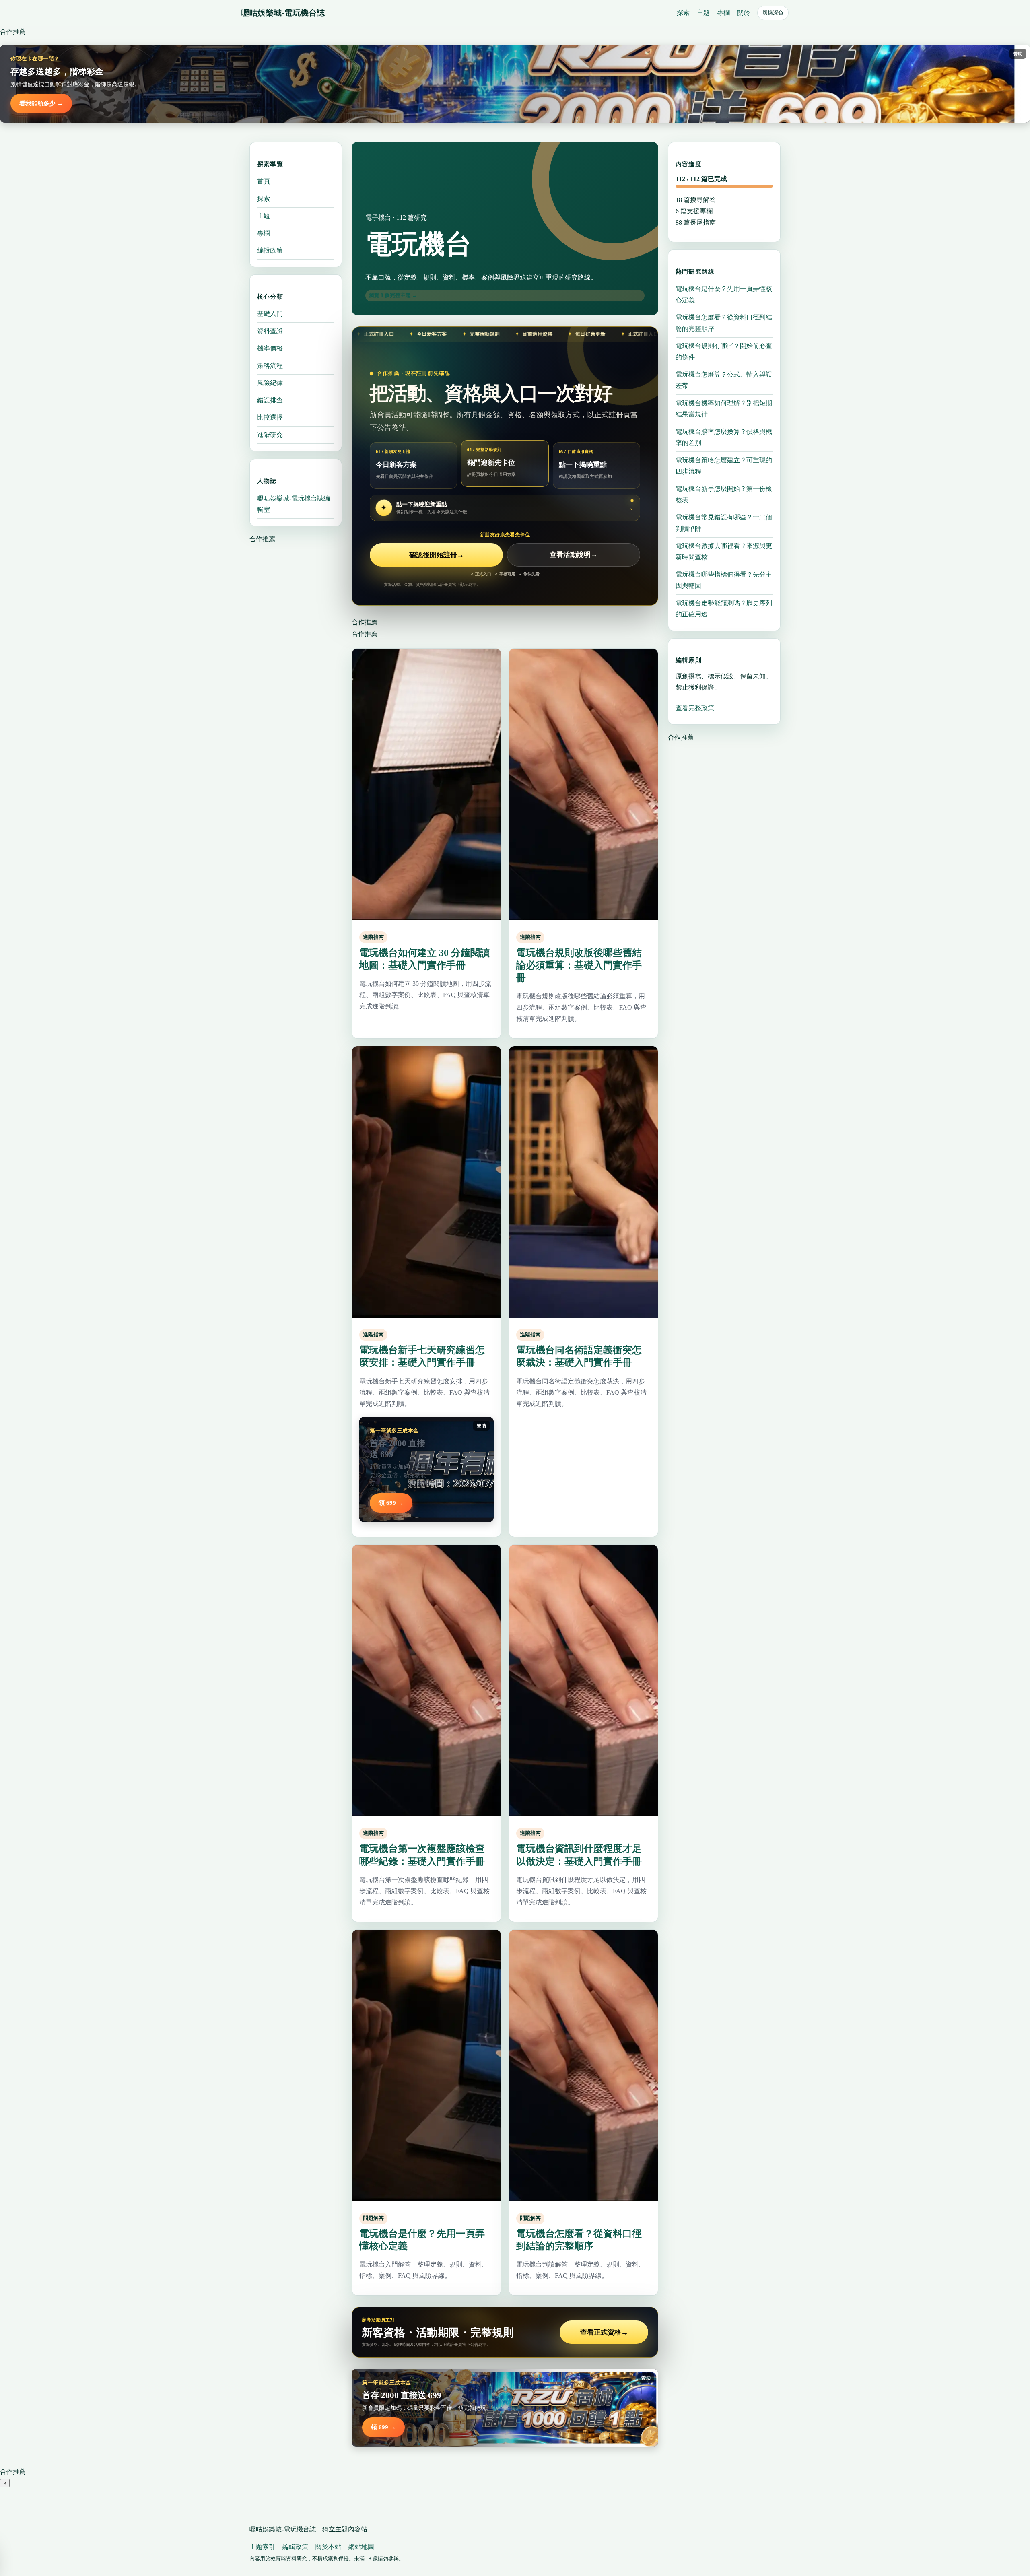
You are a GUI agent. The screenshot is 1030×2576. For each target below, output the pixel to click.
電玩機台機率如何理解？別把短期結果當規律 (724, 408)
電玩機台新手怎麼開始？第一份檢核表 (724, 494)
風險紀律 (270, 383)
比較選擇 (270, 417)
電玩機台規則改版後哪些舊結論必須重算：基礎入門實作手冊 (579, 965)
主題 (703, 13)
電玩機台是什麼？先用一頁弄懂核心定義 (724, 294)
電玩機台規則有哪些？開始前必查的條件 (724, 351)
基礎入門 (270, 314)
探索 (683, 13)
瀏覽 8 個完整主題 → (393, 295)
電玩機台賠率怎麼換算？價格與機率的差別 (724, 437)
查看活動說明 (574, 555)
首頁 (264, 181)
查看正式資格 (604, 2332)
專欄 (723, 13)
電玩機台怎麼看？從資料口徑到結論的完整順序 (724, 323)
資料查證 (270, 331)
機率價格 (270, 348)
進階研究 (270, 435)
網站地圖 (361, 2547)
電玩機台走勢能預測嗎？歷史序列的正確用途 (724, 608)
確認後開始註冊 (437, 555)
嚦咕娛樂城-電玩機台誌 (283, 13)
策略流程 (270, 366)
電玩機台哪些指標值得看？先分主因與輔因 (724, 580)
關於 (744, 13)
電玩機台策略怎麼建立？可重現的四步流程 (724, 465)
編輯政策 (270, 250)
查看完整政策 (695, 708)
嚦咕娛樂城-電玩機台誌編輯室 (294, 504)
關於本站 (328, 2547)
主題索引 (262, 2547)
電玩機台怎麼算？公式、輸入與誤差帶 (724, 380)
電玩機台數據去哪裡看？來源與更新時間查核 (724, 551)
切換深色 (773, 13)
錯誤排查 (270, 400)
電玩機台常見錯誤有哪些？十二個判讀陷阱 (724, 522)
